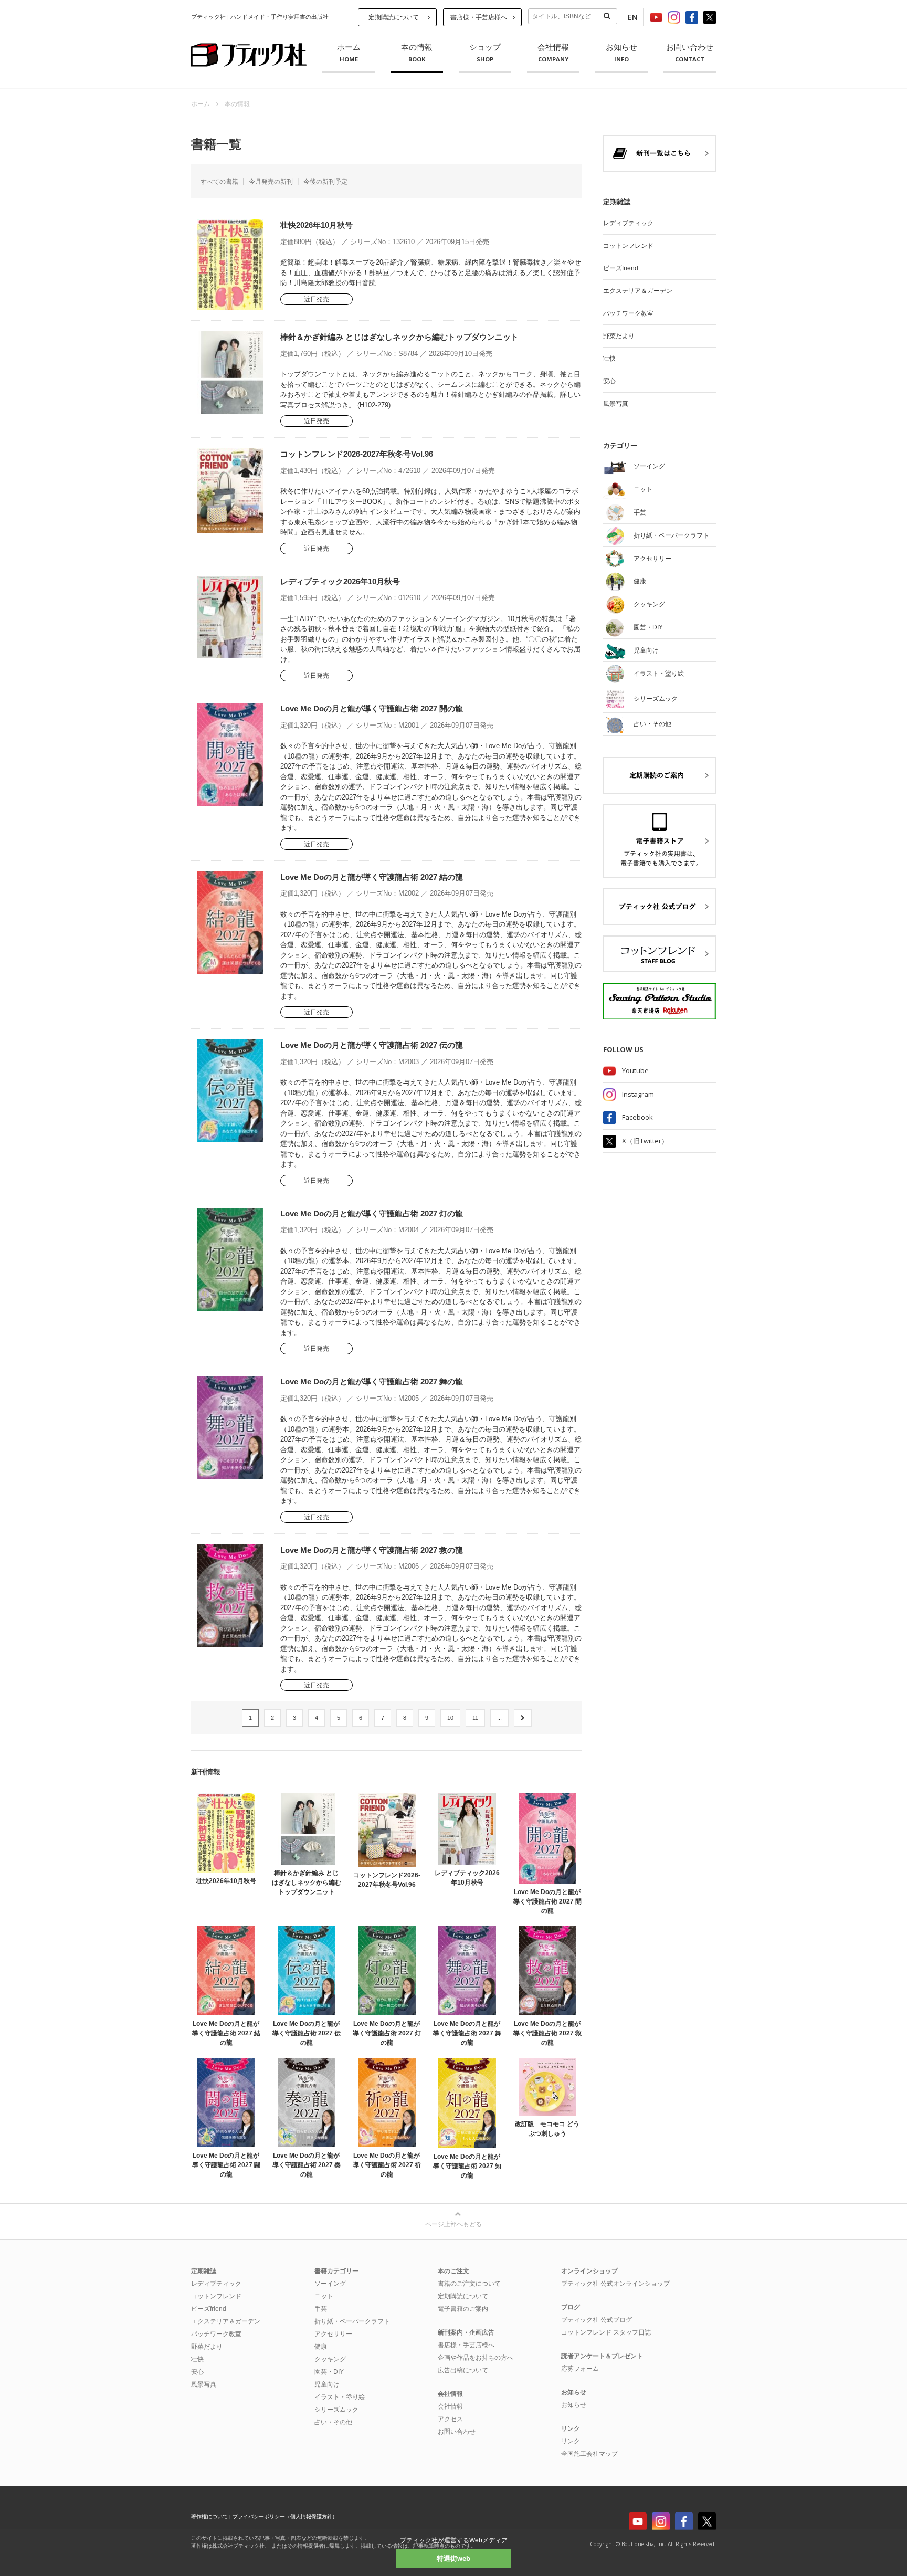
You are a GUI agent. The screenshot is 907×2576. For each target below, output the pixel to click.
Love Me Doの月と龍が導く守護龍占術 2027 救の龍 (372, 1550)
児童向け (327, 2384)
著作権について (209, 2516)
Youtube (635, 1070)
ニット (324, 2296)
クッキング (330, 2359)
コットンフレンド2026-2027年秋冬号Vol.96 (357, 454)
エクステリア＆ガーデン (638, 291)
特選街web (454, 2558)
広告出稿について (463, 2370)
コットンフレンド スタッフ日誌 (606, 2332)
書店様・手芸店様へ (479, 17)
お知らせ (621, 53)
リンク (571, 2441)
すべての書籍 (219, 182)
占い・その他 (333, 2422)
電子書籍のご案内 (463, 2309)
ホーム (349, 53)
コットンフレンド (628, 246)
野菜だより (619, 336)
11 (475, 1718)
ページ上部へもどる (454, 2224)
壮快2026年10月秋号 (317, 225)
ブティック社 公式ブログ (597, 2320)
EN (633, 17)
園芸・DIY (329, 2372)
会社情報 (553, 53)
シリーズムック (336, 2410)
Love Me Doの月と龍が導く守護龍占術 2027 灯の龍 (372, 1213)
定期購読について (394, 17)
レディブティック (628, 223)
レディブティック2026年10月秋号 (340, 581)
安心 (609, 381)
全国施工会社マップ (589, 2454)
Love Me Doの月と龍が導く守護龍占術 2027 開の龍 (372, 708)
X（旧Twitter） (645, 1141)
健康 (321, 2347)
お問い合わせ (690, 53)
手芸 (321, 2309)
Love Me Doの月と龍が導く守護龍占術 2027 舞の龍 (372, 1381)
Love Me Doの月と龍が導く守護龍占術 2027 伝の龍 (372, 1045)
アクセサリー (333, 2334)
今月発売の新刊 (271, 182)
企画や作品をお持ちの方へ (476, 2358)
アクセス (450, 2419)
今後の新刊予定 (325, 182)
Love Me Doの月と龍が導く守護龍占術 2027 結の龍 (372, 877)
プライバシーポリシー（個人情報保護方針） (285, 2516)
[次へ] (523, 1718)
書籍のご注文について (469, 2284)
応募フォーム (580, 2369)
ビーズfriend (621, 268)
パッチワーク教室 (628, 313)
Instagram (638, 1094)
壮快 (609, 359)
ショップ (485, 53)
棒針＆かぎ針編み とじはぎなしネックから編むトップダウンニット (399, 337)
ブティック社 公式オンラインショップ (615, 2284)
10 (450, 1718)
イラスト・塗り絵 (340, 2397)
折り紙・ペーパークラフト (352, 2321)
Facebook (637, 1117)
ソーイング (330, 2284)
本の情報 (417, 53)
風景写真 (616, 404)
